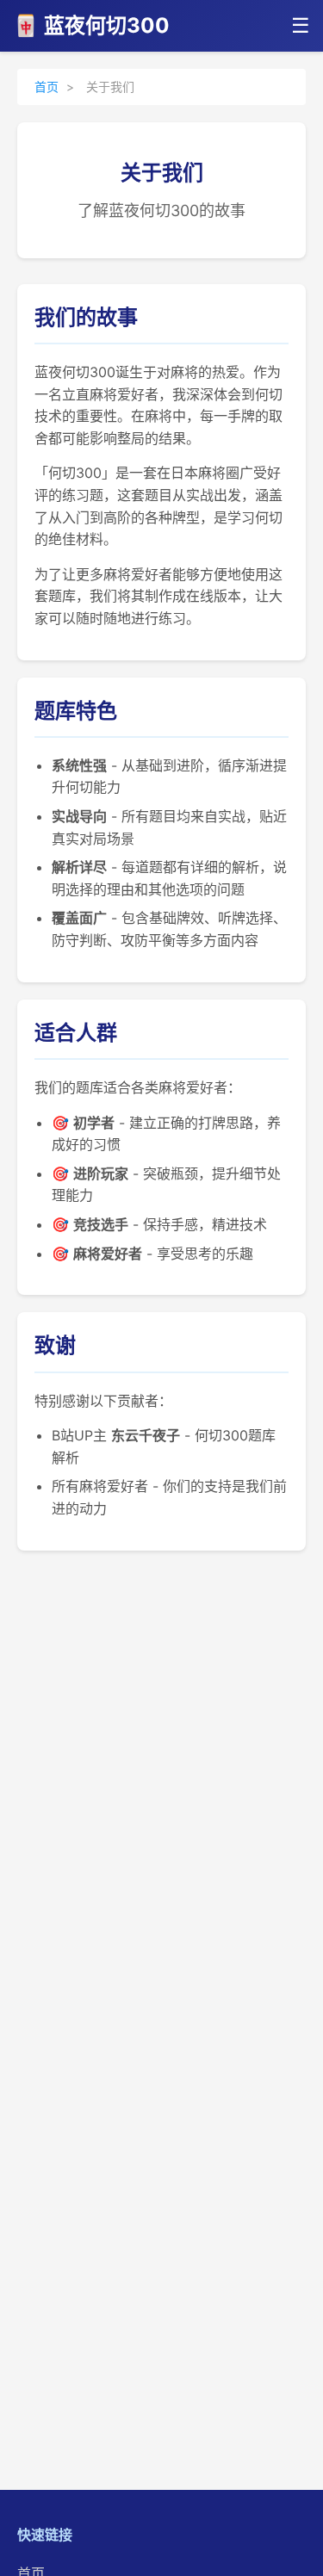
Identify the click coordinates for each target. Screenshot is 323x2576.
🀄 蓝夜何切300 (91, 25)
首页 (47, 87)
